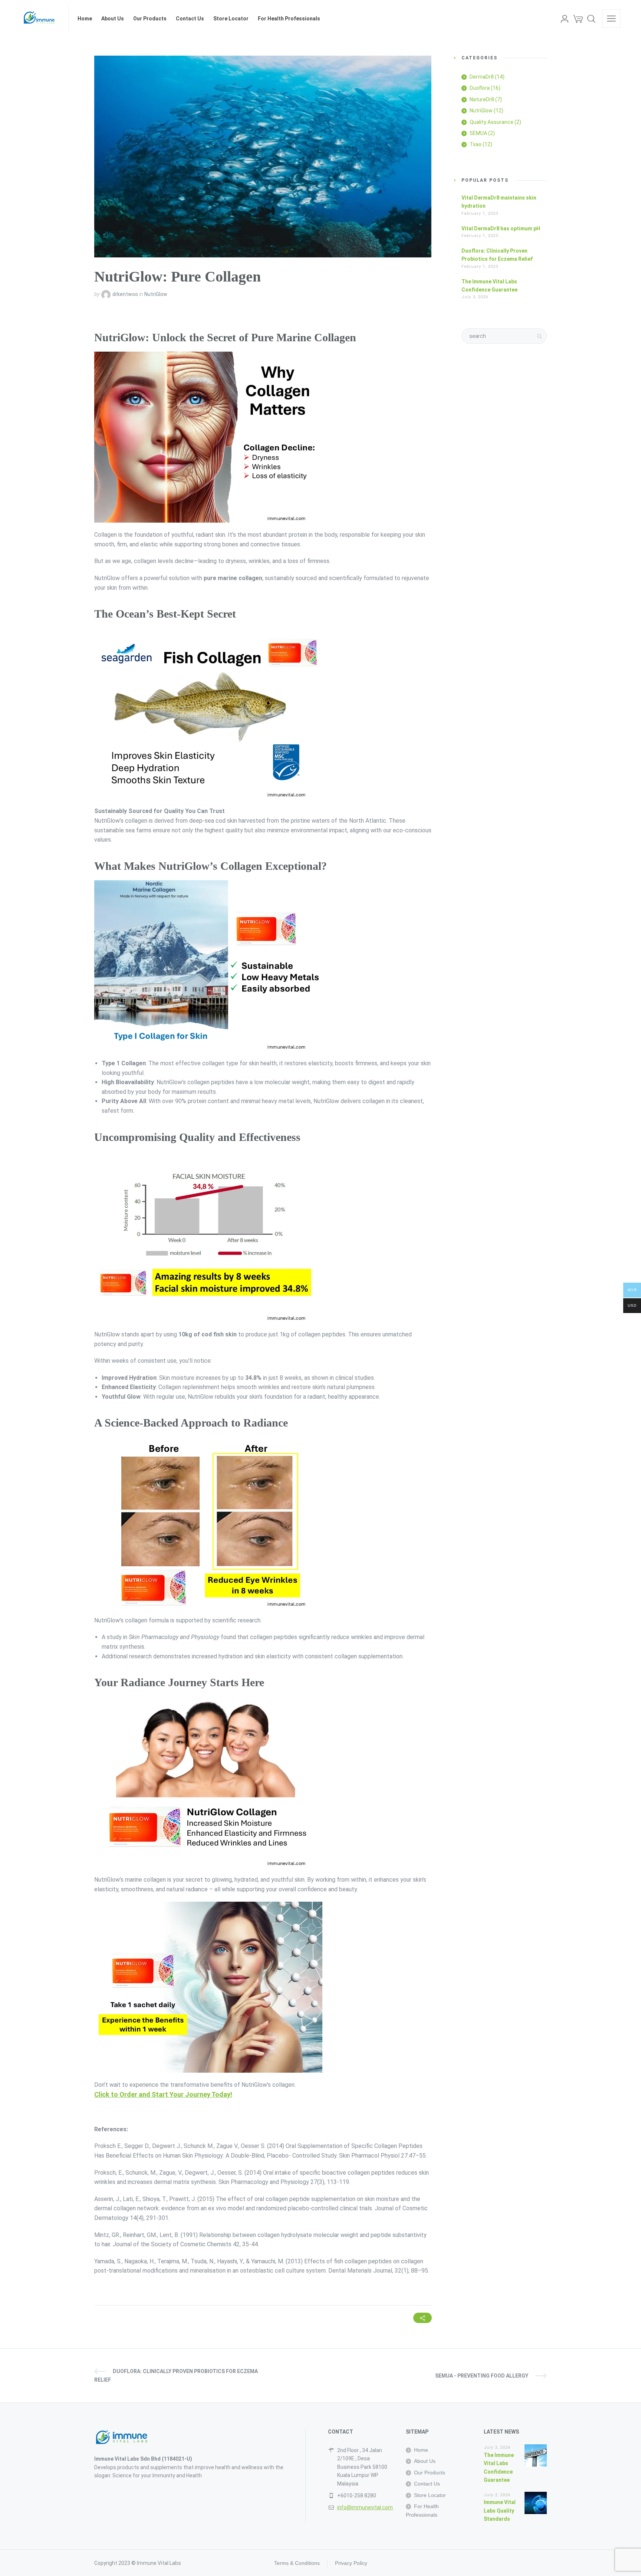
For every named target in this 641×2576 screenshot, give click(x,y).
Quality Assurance (492, 122)
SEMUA (478, 133)
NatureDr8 (482, 99)
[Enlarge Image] (263, 157)
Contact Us (427, 2484)
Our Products (430, 2473)
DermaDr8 (482, 77)
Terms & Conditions (297, 2563)
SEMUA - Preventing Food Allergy (482, 2376)
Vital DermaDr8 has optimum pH (501, 228)
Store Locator (430, 2495)
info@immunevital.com (365, 2507)
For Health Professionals (422, 2510)
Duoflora (480, 88)
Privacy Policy (351, 2563)
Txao (476, 144)
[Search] (591, 19)
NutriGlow (156, 294)
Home (421, 2450)
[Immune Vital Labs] (40, 19)
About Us (425, 2461)
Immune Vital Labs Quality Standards (500, 2511)
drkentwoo (125, 294)
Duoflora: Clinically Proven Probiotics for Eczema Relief (176, 2375)
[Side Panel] (611, 19)
